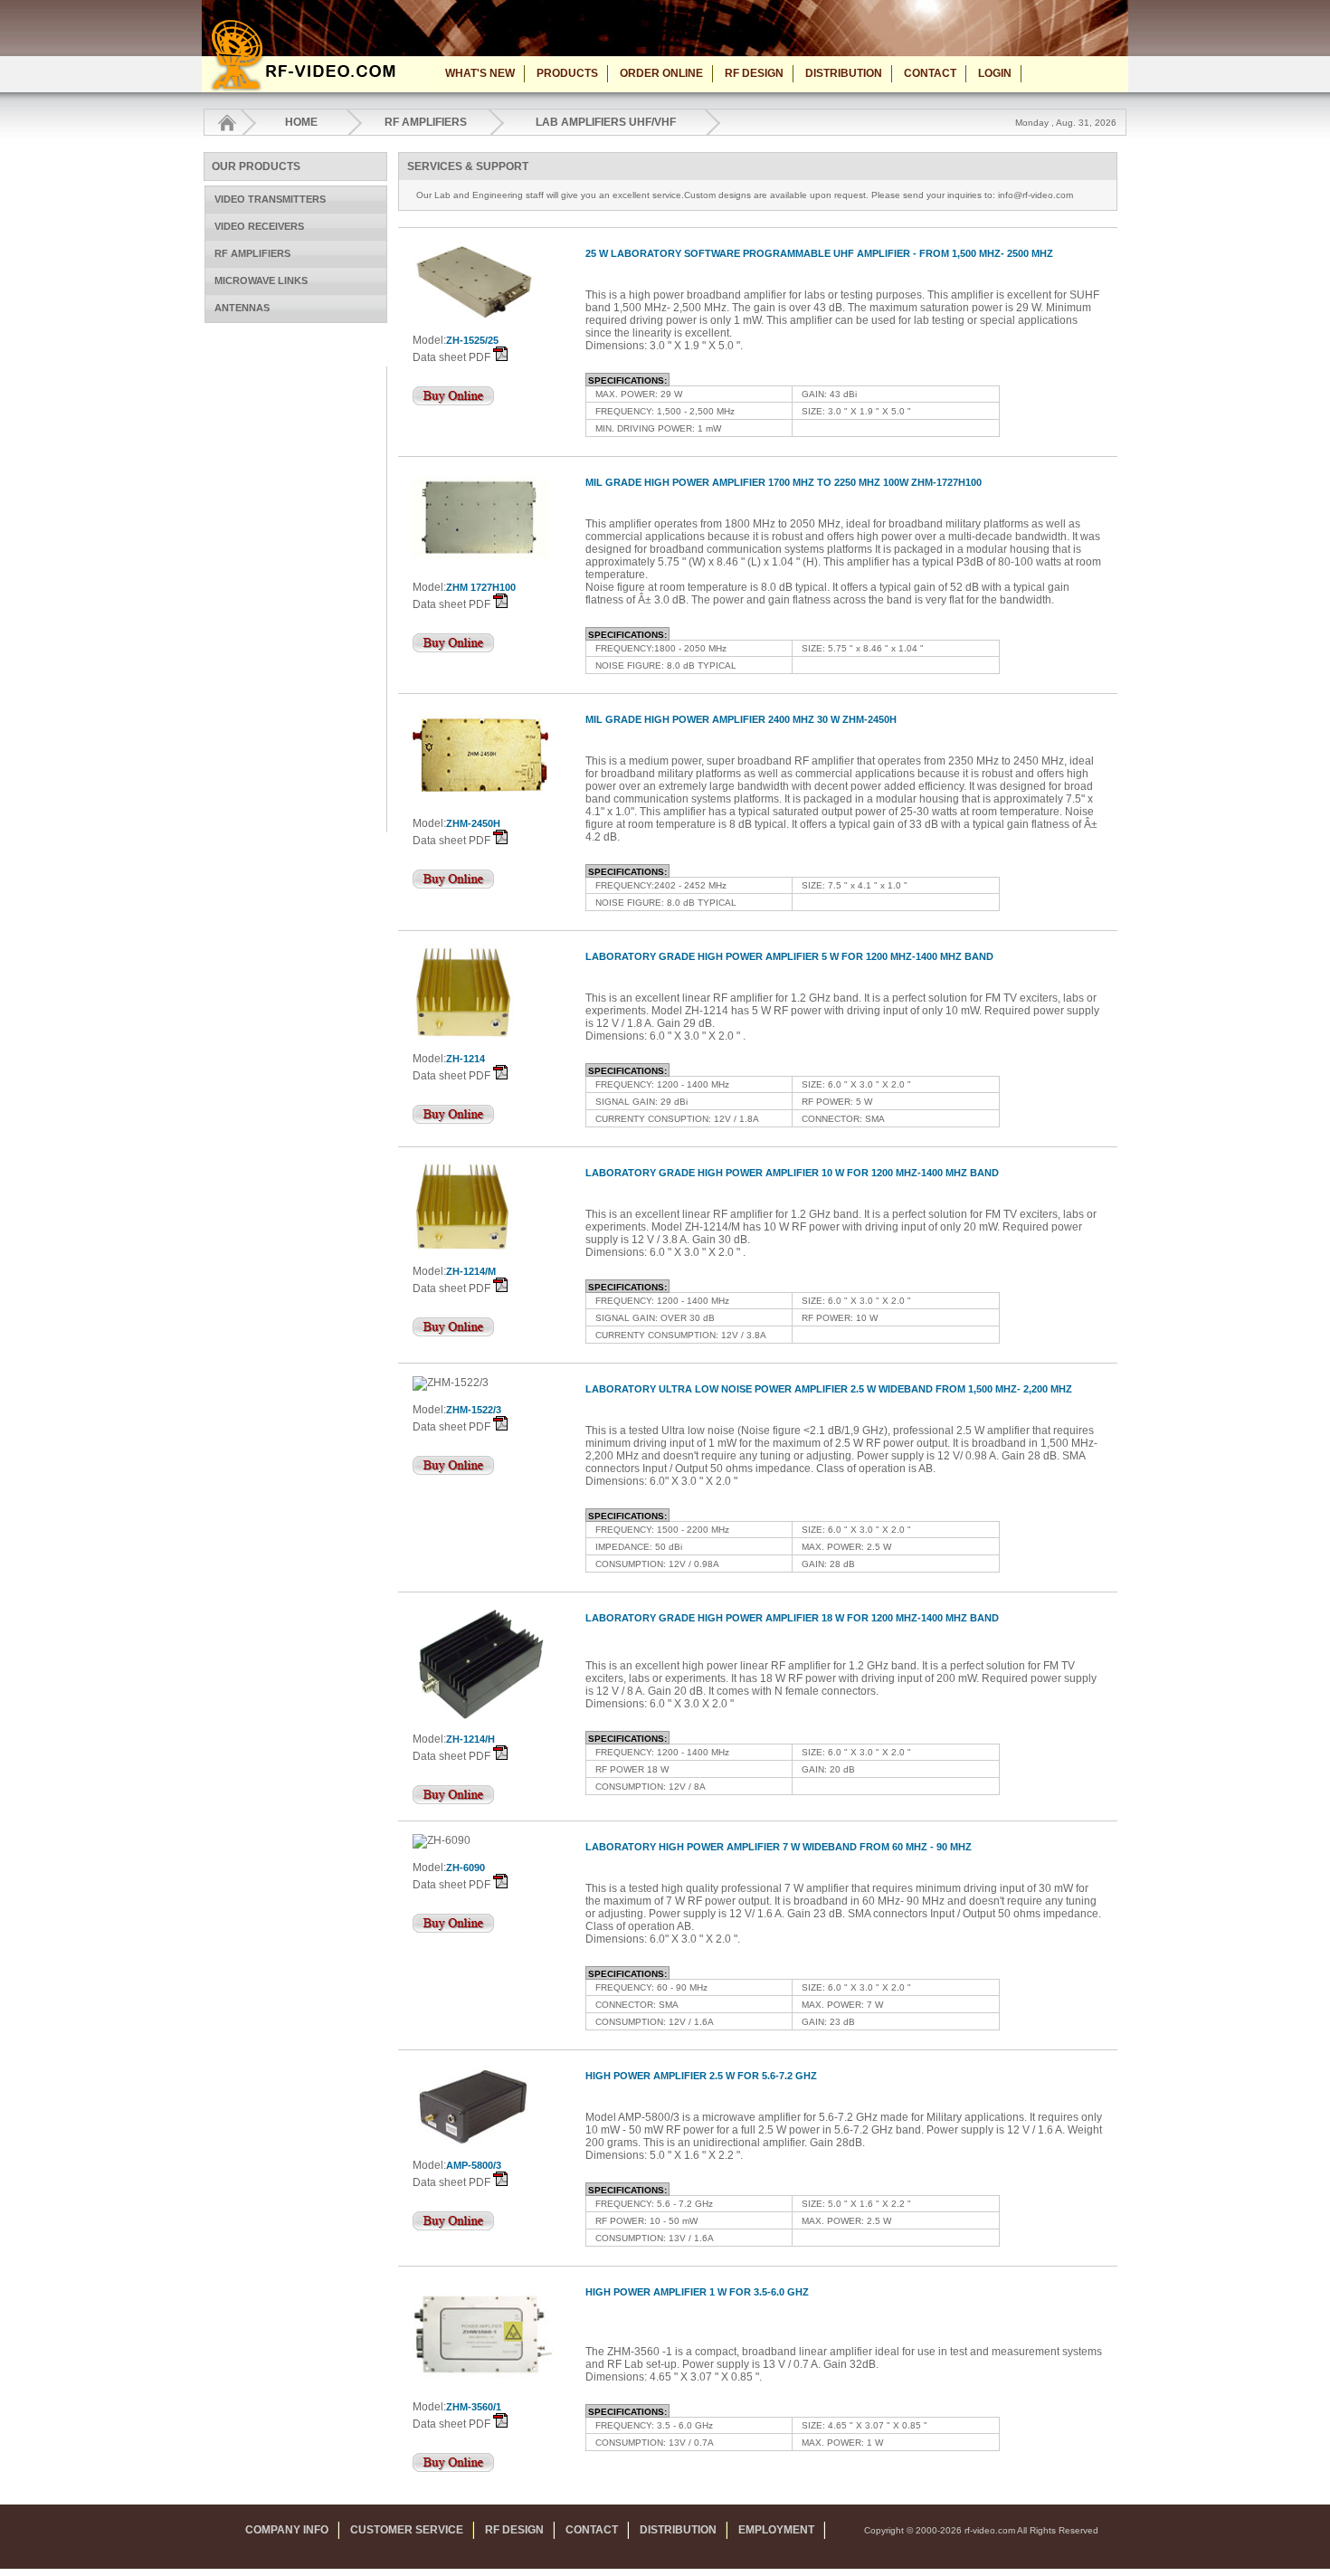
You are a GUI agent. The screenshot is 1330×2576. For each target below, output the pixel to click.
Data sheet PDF (451, 357)
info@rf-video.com (1035, 195)
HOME (301, 122)
